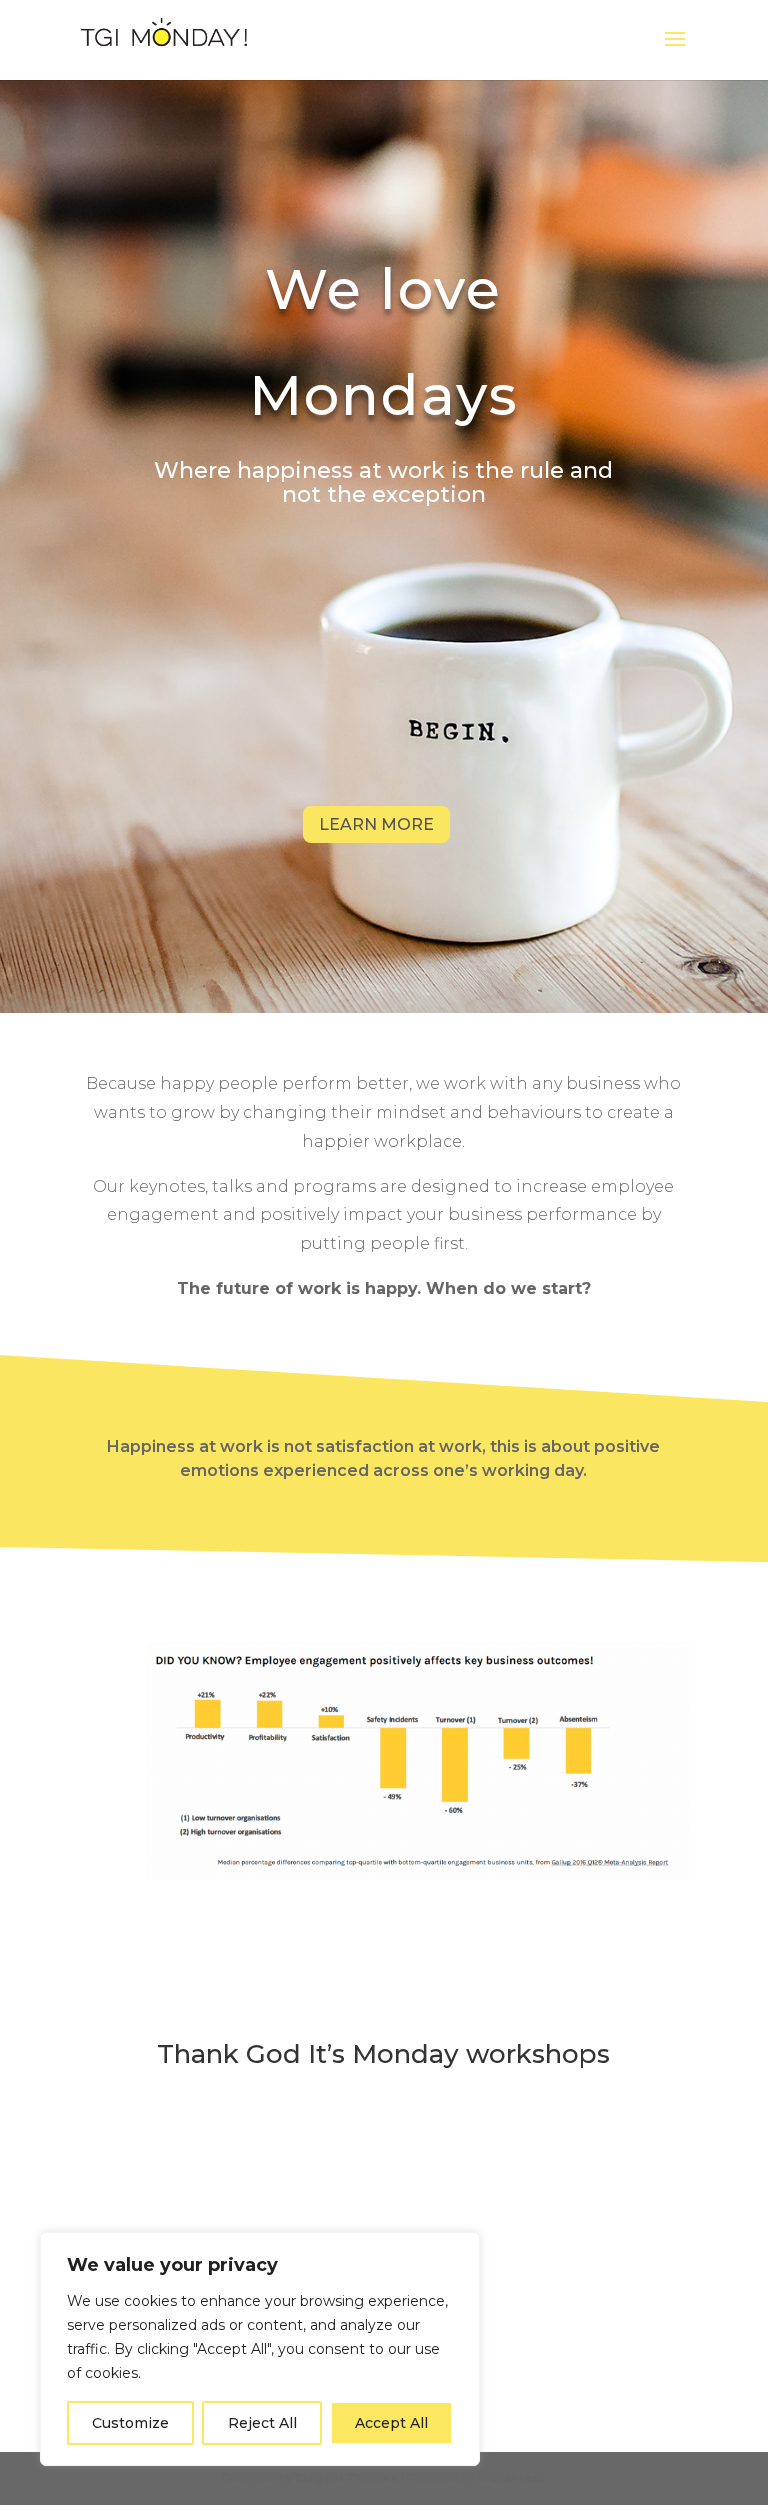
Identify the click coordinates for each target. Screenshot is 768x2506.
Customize (130, 2423)
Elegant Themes (346, 2478)
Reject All (262, 2423)
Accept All (391, 2423)
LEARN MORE (376, 824)
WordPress (511, 2478)
